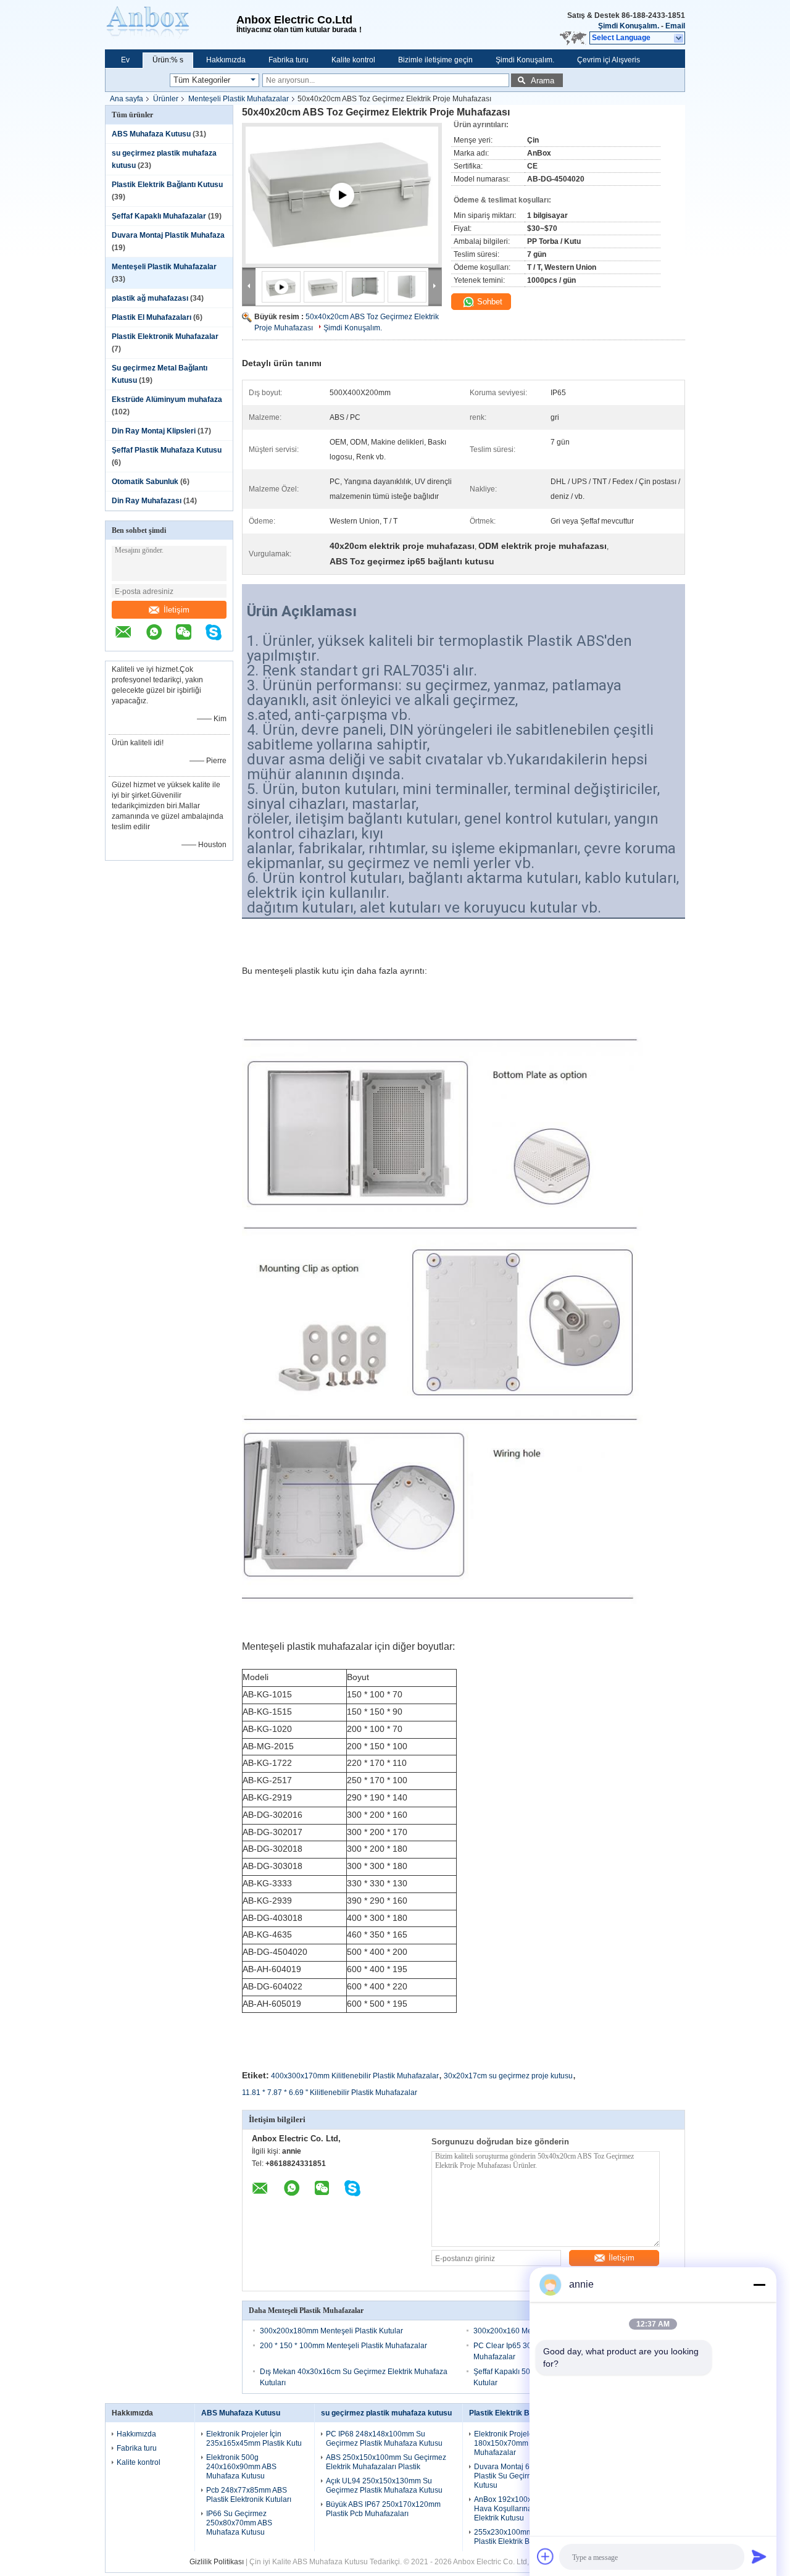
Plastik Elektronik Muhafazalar (165, 337)
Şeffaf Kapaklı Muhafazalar (159, 216)
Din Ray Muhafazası (147, 501)
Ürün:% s (168, 60)
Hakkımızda (226, 60)
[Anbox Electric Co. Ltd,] (171, 25)
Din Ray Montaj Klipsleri (154, 431)
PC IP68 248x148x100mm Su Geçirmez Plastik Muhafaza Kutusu (384, 2439)
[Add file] (546, 2556)
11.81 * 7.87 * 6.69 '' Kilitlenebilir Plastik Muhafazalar (330, 2093)
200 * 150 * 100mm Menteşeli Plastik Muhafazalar (343, 2346)
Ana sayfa (127, 99)
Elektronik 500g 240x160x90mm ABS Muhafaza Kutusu (241, 2467)
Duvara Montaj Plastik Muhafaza (168, 235)
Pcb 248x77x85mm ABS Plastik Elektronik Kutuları (249, 2495)
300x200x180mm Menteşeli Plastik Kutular (331, 2331)
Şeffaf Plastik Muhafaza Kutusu (167, 450)
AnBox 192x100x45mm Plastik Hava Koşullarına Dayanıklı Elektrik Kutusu (525, 2509)
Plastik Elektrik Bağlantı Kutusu (167, 185)
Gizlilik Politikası (217, 2562)
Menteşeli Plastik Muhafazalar (239, 99)
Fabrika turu (289, 60)
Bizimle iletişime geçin (435, 60)
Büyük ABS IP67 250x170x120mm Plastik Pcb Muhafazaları (383, 2509)
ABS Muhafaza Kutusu (151, 134)
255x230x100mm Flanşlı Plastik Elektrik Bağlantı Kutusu (526, 2537)
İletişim (177, 610)
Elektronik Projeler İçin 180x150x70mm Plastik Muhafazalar (513, 2443)
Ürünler (166, 99)
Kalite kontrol (353, 60)
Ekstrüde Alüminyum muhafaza (167, 399)
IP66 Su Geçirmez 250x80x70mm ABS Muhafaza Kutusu (239, 2523)
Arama (543, 81)
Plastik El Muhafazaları (152, 317)
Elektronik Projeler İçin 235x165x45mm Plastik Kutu (254, 2439)
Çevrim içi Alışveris (609, 60)
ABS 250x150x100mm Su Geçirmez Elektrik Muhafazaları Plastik (386, 2462)
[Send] (759, 2556)
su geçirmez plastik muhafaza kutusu (386, 2413)
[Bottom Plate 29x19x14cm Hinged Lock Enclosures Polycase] (342, 210)
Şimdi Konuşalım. (629, 26)
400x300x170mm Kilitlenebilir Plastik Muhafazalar (355, 2076)
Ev (125, 60)
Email (675, 26)
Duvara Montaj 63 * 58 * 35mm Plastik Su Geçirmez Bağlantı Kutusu (526, 2476)
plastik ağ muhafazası (150, 298)
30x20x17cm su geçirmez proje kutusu (508, 2076)
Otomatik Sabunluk (145, 482)
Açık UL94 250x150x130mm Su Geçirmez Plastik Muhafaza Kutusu (384, 2486)
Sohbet (489, 302)
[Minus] (759, 2285)
